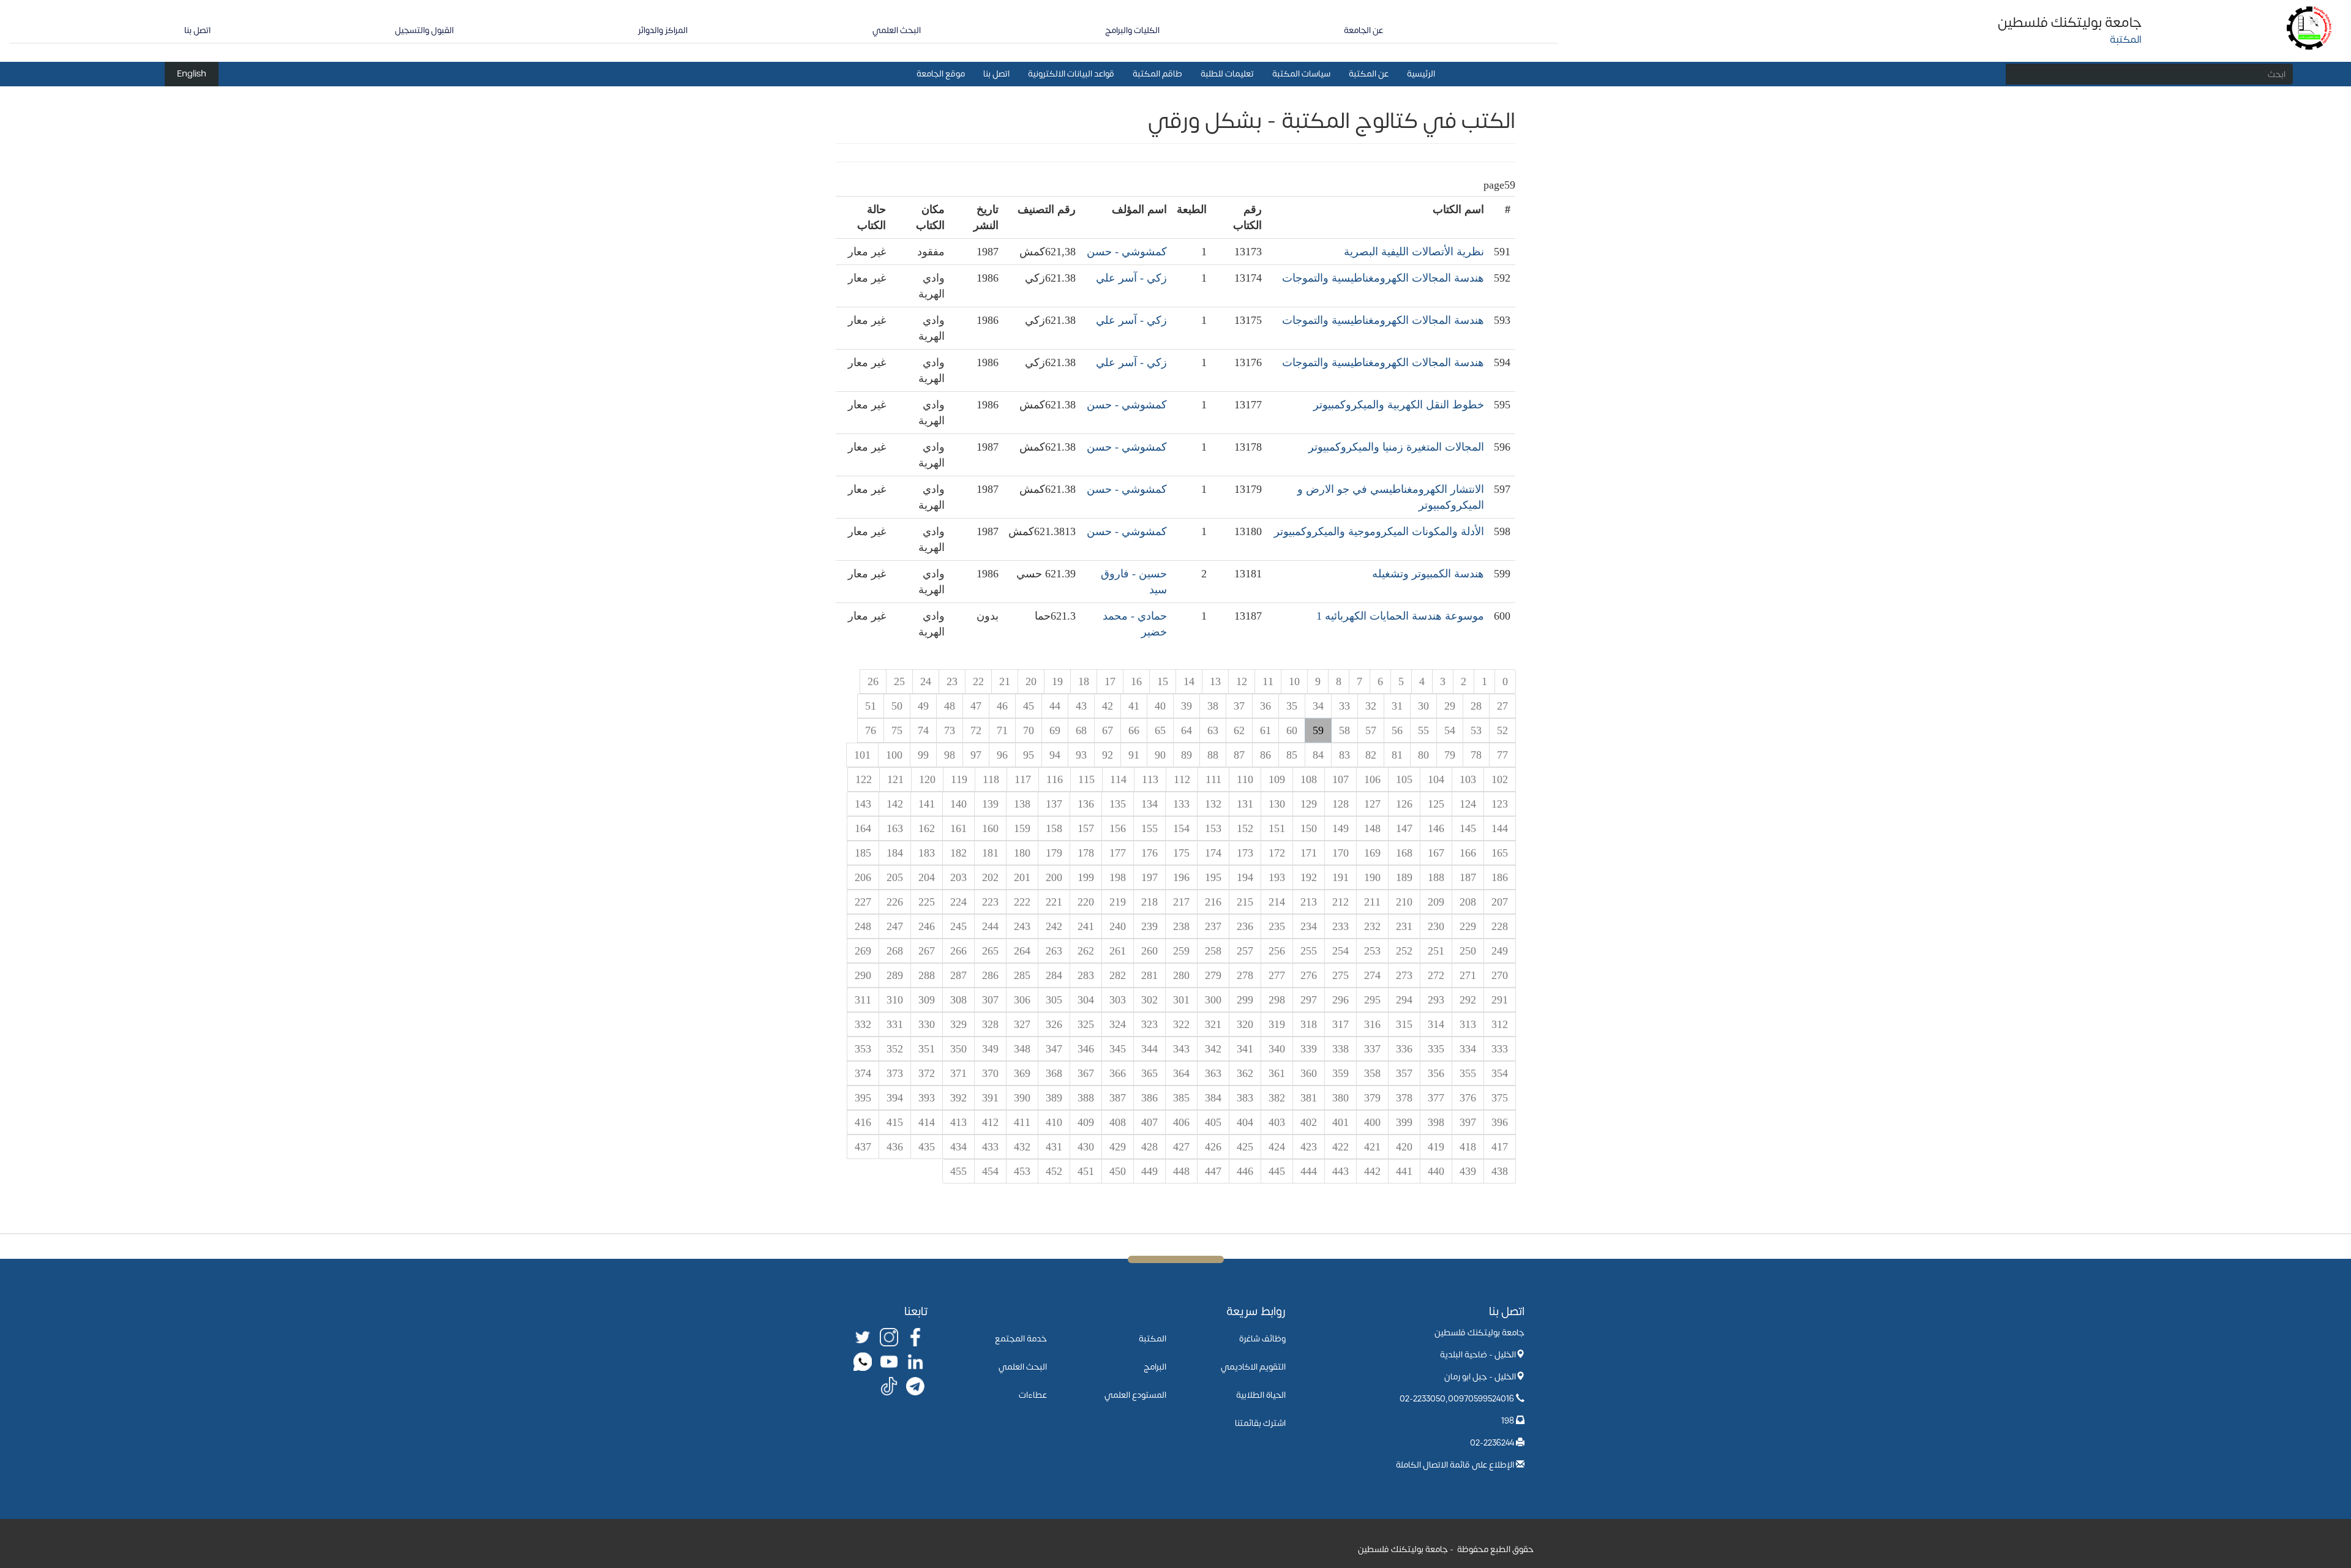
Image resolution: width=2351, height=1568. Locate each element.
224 (958, 902)
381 (1309, 1098)
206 (863, 877)
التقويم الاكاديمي (1253, 1367)
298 (1277, 1000)
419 (1436, 1147)
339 (1309, 1049)
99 (923, 755)
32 (1371, 706)
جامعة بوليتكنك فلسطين (2070, 23)
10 (1294, 681)
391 (990, 1098)
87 (1239, 755)
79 (1450, 755)
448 (1181, 1171)
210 (1404, 902)
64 (1187, 730)
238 (1181, 926)
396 (1500, 1122)
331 (895, 1024)
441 (1404, 1171)
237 (1213, 926)
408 (1118, 1122)
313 (1468, 1024)
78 (1476, 755)
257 (1245, 951)
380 (1340, 1098)
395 (863, 1098)
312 (1500, 1024)
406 (1181, 1122)
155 (1149, 828)
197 (1149, 877)
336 (1404, 1049)
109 (1277, 779)
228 (1500, 926)
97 (976, 755)
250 (1468, 951)
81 (1397, 755)
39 (1187, 706)
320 (1245, 1024)
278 (1245, 975)
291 (1500, 1000)
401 (1340, 1122)
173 (1245, 853)
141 (927, 804)
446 (1245, 1171)
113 (1150, 779)
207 (1500, 902)
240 (1118, 926)
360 (1309, 1073)
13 (1215, 681)
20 (1031, 681)
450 (1118, 1171)
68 (1081, 730)
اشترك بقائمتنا (1260, 1423)
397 (1468, 1122)
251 (1436, 951)
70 (1029, 730)
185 (863, 853)
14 (1189, 681)
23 (952, 681)
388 (1086, 1098)
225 (927, 902)
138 (1022, 804)
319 (1277, 1024)
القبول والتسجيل (424, 30)
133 (1181, 804)
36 (1265, 706)
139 (990, 804)
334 (1468, 1049)
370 (990, 1073)
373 (895, 1073)
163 (895, 828)
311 (863, 1000)
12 (1242, 681)
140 (958, 804)
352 (895, 1049)
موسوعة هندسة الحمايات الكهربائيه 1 (1400, 616)
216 (1213, 902)
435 (927, 1147)
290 (863, 975)
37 (1239, 706)
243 (1022, 926)
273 (1404, 975)
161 (958, 828)
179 (1054, 853)
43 (1081, 706)
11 (1268, 681)
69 (1055, 730)
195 (1213, 877)
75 (897, 730)
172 (1277, 853)
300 (1213, 1000)
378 (1404, 1098)
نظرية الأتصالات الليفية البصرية (1414, 252)
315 (1404, 1024)
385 (1181, 1098)
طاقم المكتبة (1157, 74)
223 (990, 902)
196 (1181, 877)
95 (1029, 755)
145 (1468, 828)
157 (1086, 828)
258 (1213, 951)
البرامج (1155, 1367)
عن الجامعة (1363, 30)
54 (1450, 730)
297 (1309, 1000)
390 (1022, 1098)
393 (927, 1098)
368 (1054, 1073)
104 (1436, 779)
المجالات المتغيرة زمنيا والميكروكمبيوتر (1396, 447)
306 (1022, 1000)
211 (1372, 902)
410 (1054, 1122)
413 (958, 1122)
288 (927, 975)
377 (1436, 1098)
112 (1182, 779)
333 (1500, 1049)
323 (1149, 1024)
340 (1277, 1049)
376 (1468, 1098)
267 (927, 951)
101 (862, 755)
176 (1149, 853)
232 (1372, 926)
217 (1181, 902)
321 (1213, 1024)
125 (1436, 804)
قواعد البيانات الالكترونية (1071, 74)
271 (1468, 975)
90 (1160, 755)
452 (1054, 1171)
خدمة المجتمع (1021, 1339)
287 (958, 975)
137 (1054, 804)
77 (1502, 755)
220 (1086, 902)
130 (1277, 804)
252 (1404, 951)
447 (1213, 1171)
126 (1404, 804)
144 (1500, 828)
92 (1108, 755)
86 (1265, 755)
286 (990, 975)
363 (1213, 1073)
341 (1245, 1049)
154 (1181, 828)
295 (1372, 1000)
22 (978, 681)
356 (1436, 1073)
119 (959, 779)
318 (1309, 1024)
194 (1245, 877)
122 (864, 779)
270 (1500, 975)
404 (1245, 1122)
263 (1054, 951)
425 (1245, 1147)
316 (1372, 1024)
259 (1181, 951)
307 (990, 1000)
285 (1022, 975)
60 (1292, 730)
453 (1022, 1171)
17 (1110, 681)
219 (1118, 902)
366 (1118, 1073)
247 (895, 926)
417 (1500, 1147)
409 (1086, 1122)
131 (1245, 804)
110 (1245, 779)
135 (1118, 804)
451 (1086, 1171)
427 (1181, 1147)
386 (1149, 1098)
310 (895, 1000)
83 (1344, 755)
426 (1213, 1147)
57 (1371, 730)
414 (927, 1122)
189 (1404, 877)
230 (1436, 926)
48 (950, 706)
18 (1084, 681)
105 (1404, 779)
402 (1309, 1122)
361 (1277, 1073)
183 (927, 853)
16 (1136, 681)
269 (863, 951)
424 (1277, 1147)
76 (871, 730)
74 (923, 730)
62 (1239, 730)
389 (1054, 1098)
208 (1468, 902)
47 (976, 706)
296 (1340, 1000)
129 (1309, 804)
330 (927, 1024)
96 (1002, 755)
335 (1436, 1049)
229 (1468, 926)
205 (895, 877)
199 (1086, 877)
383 (1245, 1098)
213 (1309, 902)
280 (1181, 975)
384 (1213, 1098)
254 (1340, 951)
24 (926, 681)
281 (1149, 975)
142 (895, 804)
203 (958, 877)
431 (1054, 1147)
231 (1404, 926)
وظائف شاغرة (1262, 1339)
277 (1277, 975)
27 (1502, 706)
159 (1022, 828)
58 (1344, 730)
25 (899, 681)
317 (1340, 1024)
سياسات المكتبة (1301, 74)
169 (1372, 853)
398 (1436, 1122)
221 (1054, 902)
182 (958, 853)
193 (1277, 877)
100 (894, 755)
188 (1436, 877)
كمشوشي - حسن (1127, 252)
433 (990, 1147)
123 (1500, 804)
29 (1450, 706)
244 (990, 926)
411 (1022, 1122)
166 (1468, 853)
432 (1022, 1147)
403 (1277, 1122)
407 (1149, 1122)
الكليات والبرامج (1132, 30)
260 (1149, 951)
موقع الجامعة (941, 74)
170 (1340, 853)
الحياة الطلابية (1261, 1395)
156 (1118, 828)
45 (1029, 706)
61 (1265, 730)
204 (927, 877)
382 (1277, 1098)
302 (1149, 1000)
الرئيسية (1421, 74)
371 (958, 1073)
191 (1340, 877)
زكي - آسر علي (1131, 278)
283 (1086, 975)
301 (1181, 1000)
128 (1340, 804)
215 (1245, 902)
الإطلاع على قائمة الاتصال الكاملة (1455, 1465)
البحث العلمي (897, 30)
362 (1245, 1073)
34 (1318, 706)
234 (1309, 926)
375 (1500, 1098)
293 (1436, 1000)
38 (1213, 706)
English (192, 74)
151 (1277, 828)
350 (958, 1049)
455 (958, 1171)
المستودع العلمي (1135, 1395)
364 (1181, 1073)
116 (1055, 779)
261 (1118, 951)
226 (895, 902)
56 (1397, 730)
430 (1086, 1147)
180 (1022, 853)
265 (990, 951)
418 (1468, 1147)
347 (1054, 1049)
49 (923, 706)
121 (895, 779)
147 (1404, 828)
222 (1022, 902)
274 (1372, 975)
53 (1476, 730)
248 (863, 926)
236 (1245, 926)
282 (1118, 975)
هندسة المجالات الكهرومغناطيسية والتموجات (1383, 278)
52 (1502, 730)
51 (871, 706)
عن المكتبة (1369, 74)
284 (1054, 975)
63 (1213, 730)
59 (1318, 730)
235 (1277, 926)
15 (1163, 681)
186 (1500, 877)
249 (1500, 951)
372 (927, 1073)
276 (1309, 975)
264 (1022, 951)
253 (1372, 951)
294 (1404, 1000)
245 (958, 926)
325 (1086, 1024)
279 (1213, 975)
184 (895, 853)
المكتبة (1153, 1339)
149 (1340, 828)
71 (1002, 730)
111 (1213, 779)
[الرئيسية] (2310, 27)
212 (1340, 902)
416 (863, 1122)
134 (1149, 804)
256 (1277, 951)
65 (1160, 730)
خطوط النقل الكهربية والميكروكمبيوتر (1399, 405)
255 (1309, 951)
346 (1086, 1049)
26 (873, 681)
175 (1181, 853)
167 (1436, 853)
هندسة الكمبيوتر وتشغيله (1428, 574)
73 (950, 730)
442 (1372, 1171)
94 (1055, 755)
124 (1468, 804)
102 (1500, 779)
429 (1118, 1147)
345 (1118, 1049)
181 (990, 853)
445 (1277, 1171)
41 (1134, 706)
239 (1149, 926)
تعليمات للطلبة (1227, 74)
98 (950, 755)
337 (1372, 1049)
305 (1054, 1000)
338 (1340, 1049)
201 (1022, 877)
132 (1213, 804)
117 (1023, 779)
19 (1057, 681)
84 (1318, 755)
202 (990, 877)
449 (1149, 1171)
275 (1340, 975)
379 (1372, 1098)
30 (1423, 706)
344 (1149, 1049)
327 (1022, 1024)
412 (990, 1122)
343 (1181, 1049)
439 (1468, 1171)
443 (1340, 1171)
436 (895, 1147)
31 (1397, 706)
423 (1309, 1147)
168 (1404, 853)
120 (927, 779)
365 (1149, 1073)
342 (1213, 1049)
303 (1118, 1000)
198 (1118, 877)
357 (1404, 1073)
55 (1423, 730)
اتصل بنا (197, 30)
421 (1372, 1147)
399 (1404, 1122)
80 (1423, 755)
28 (1476, 706)
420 (1404, 1147)
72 (976, 730)
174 (1213, 853)
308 (958, 1000)
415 (895, 1122)
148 (1372, 828)
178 (1086, 853)
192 (1309, 877)
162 (927, 828)
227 (863, 902)
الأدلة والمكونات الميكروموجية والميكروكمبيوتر (1379, 531)
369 (1022, 1073)
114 (1118, 779)
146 (1436, 828)
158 (1054, 828)
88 (1213, 755)
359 (1340, 1073)
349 (990, 1049)
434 (958, 1147)
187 (1468, 877)
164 (863, 828)
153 (1213, 828)
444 (1309, 1171)
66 (1134, 730)
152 (1245, 828)
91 (1134, 755)
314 (1436, 1024)
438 (1500, 1171)
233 (1340, 926)
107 (1340, 779)
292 (1468, 1000)
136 (1086, 804)
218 (1149, 902)
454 (990, 1171)
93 (1081, 755)
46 (1002, 706)
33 (1344, 706)
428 (1149, 1147)
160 (990, 828)
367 (1086, 1073)
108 (1309, 779)
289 (895, 975)
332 (863, 1024)
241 (1086, 926)
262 (1086, 951)
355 (1468, 1073)
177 (1118, 853)
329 (958, 1024)
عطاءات (1033, 1395)
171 (1309, 853)
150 (1309, 828)
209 (1436, 902)
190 (1372, 877)
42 (1108, 706)
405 (1213, 1122)
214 (1277, 902)
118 (991, 779)
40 (1160, 706)
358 (1372, 1073)
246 (927, 926)
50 (897, 706)
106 (1372, 779)
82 (1371, 755)
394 (895, 1098)
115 (1086, 779)
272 (1436, 975)
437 (863, 1147)
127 (1372, 804)
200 (1054, 877)
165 (1500, 853)
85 (1292, 755)
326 (1054, 1024)
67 (1108, 730)
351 (927, 1049)
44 (1055, 706)
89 (1187, 755)
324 (1118, 1024)
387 (1118, 1098)
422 (1340, 1147)
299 (1245, 1000)
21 (1005, 681)
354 (1500, 1073)
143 (863, 804)
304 (1086, 1000)
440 (1436, 1171)
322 (1181, 1024)
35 (1292, 706)
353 (863, 1049)
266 (958, 951)
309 (927, 1000)
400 (1372, 1122)
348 (1022, 1049)
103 (1468, 779)
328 (990, 1024)
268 (895, 951)
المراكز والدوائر (663, 30)
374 (863, 1073)
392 (958, 1098)
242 (1054, 926)
